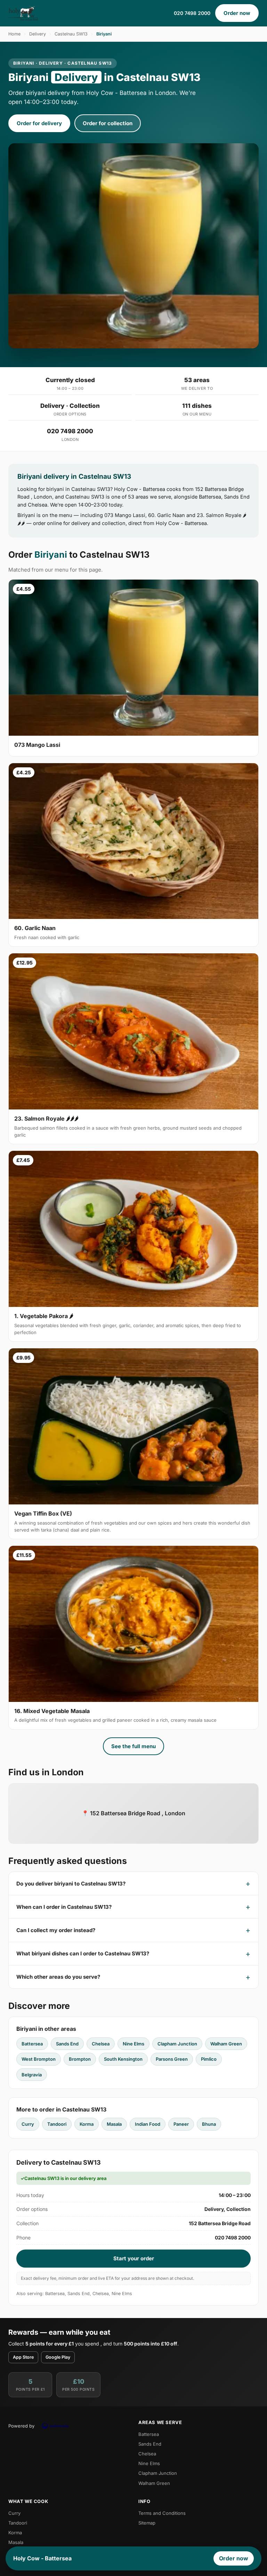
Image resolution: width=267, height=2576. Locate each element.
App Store (23, 2357)
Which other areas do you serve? (58, 1977)
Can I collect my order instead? (56, 1930)
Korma (87, 2124)
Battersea (32, 2044)
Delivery (38, 34)
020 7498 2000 (192, 13)
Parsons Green (172, 2059)
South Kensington (123, 2059)
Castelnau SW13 (71, 34)
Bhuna (209, 2124)
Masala (114, 2124)
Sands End (67, 2044)
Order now (237, 13)
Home (14, 34)
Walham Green (226, 2044)
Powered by (21, 2426)
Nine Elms (133, 2044)
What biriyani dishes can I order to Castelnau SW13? (83, 1953)
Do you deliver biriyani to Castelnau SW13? (71, 1884)
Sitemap (147, 2523)
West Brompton (39, 2059)
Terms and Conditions (162, 2513)
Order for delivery (39, 123)
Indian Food (148, 2124)
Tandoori (57, 2124)
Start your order (134, 2258)
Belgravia (32, 2075)
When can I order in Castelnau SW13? (64, 1907)
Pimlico (209, 2059)
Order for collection (108, 123)
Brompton (80, 2059)
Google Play (58, 2357)
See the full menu (133, 1746)
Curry (28, 2124)
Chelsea (101, 2044)
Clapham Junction (177, 2044)
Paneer (181, 2124)
